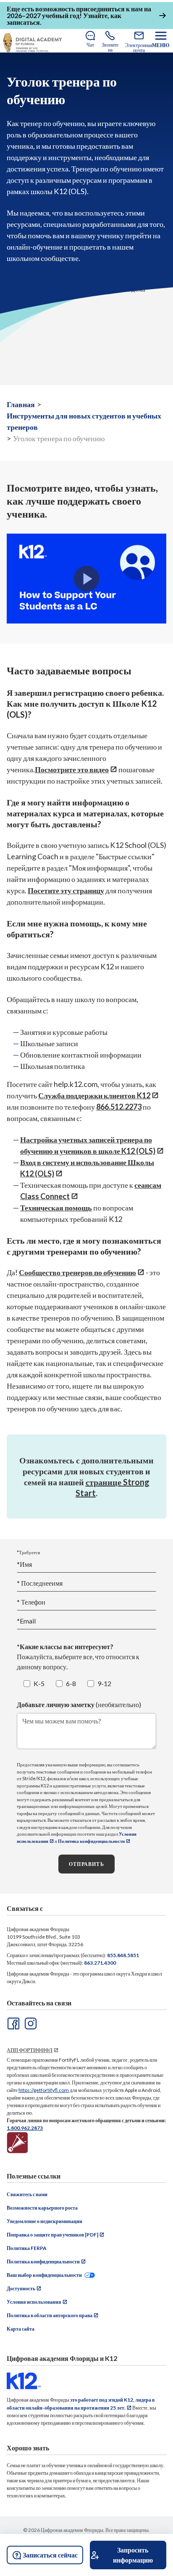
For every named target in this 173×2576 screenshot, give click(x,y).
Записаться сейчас (50, 2555)
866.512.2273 (119, 1107)
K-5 (39, 1683)
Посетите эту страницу (66, 890)
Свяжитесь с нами (27, 2194)
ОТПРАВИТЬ (86, 1864)
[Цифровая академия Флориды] (33, 43)
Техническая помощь (56, 1208)
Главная (21, 404)
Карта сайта (21, 2329)
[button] (87, 579)
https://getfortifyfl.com (44, 2090)
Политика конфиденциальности (91, 1841)
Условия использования (34, 2302)
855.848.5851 (123, 1955)
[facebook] (13, 2023)
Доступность (21, 2288)
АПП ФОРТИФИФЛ (30, 2050)
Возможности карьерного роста (42, 2208)
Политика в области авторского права (50, 2315)
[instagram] (30, 2023)
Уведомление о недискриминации (45, 2221)
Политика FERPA (27, 2248)
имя (40, 1583)
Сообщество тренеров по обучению (77, 1272)
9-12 (104, 1683)
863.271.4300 (100, 1963)
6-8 (71, 1683)
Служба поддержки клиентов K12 (94, 1095)
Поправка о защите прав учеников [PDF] (52, 2235)
